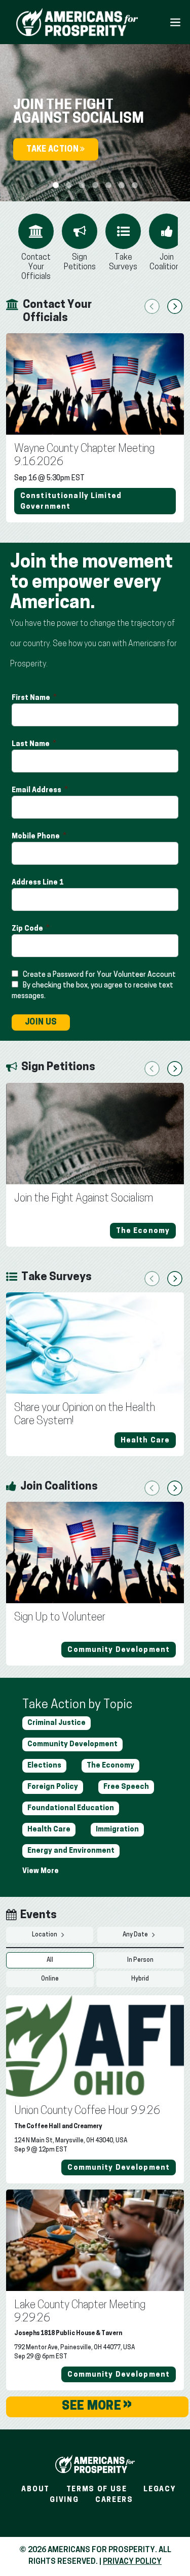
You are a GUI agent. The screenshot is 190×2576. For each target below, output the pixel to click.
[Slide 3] (95, 185)
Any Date (136, 1935)
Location (45, 1935)
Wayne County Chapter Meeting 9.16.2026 (84, 456)
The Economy (110, 1766)
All (50, 1960)
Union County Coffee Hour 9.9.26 (87, 2111)
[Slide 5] (122, 185)
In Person (140, 1960)
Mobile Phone (36, 837)
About (35, 2490)
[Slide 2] (82, 185)
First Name (32, 698)
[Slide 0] (56, 185)
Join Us (41, 1022)
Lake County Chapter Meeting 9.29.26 (80, 2312)
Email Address (37, 790)
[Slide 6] (135, 185)
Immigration (117, 1830)
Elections (44, 1766)
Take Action (53, 150)
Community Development (72, 1744)
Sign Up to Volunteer (60, 1618)
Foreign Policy (53, 1787)
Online (50, 1979)
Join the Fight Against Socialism (84, 1199)
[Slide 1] (69, 185)
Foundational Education (71, 1808)
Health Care (49, 1830)
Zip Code (28, 929)
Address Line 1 (38, 883)
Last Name (31, 744)
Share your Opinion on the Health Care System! (85, 1415)
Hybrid (140, 1979)
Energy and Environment (71, 1851)
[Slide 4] (108, 185)
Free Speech (126, 1787)
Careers (114, 2500)
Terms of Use (97, 2490)
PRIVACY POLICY (132, 2562)
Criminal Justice (56, 1723)
